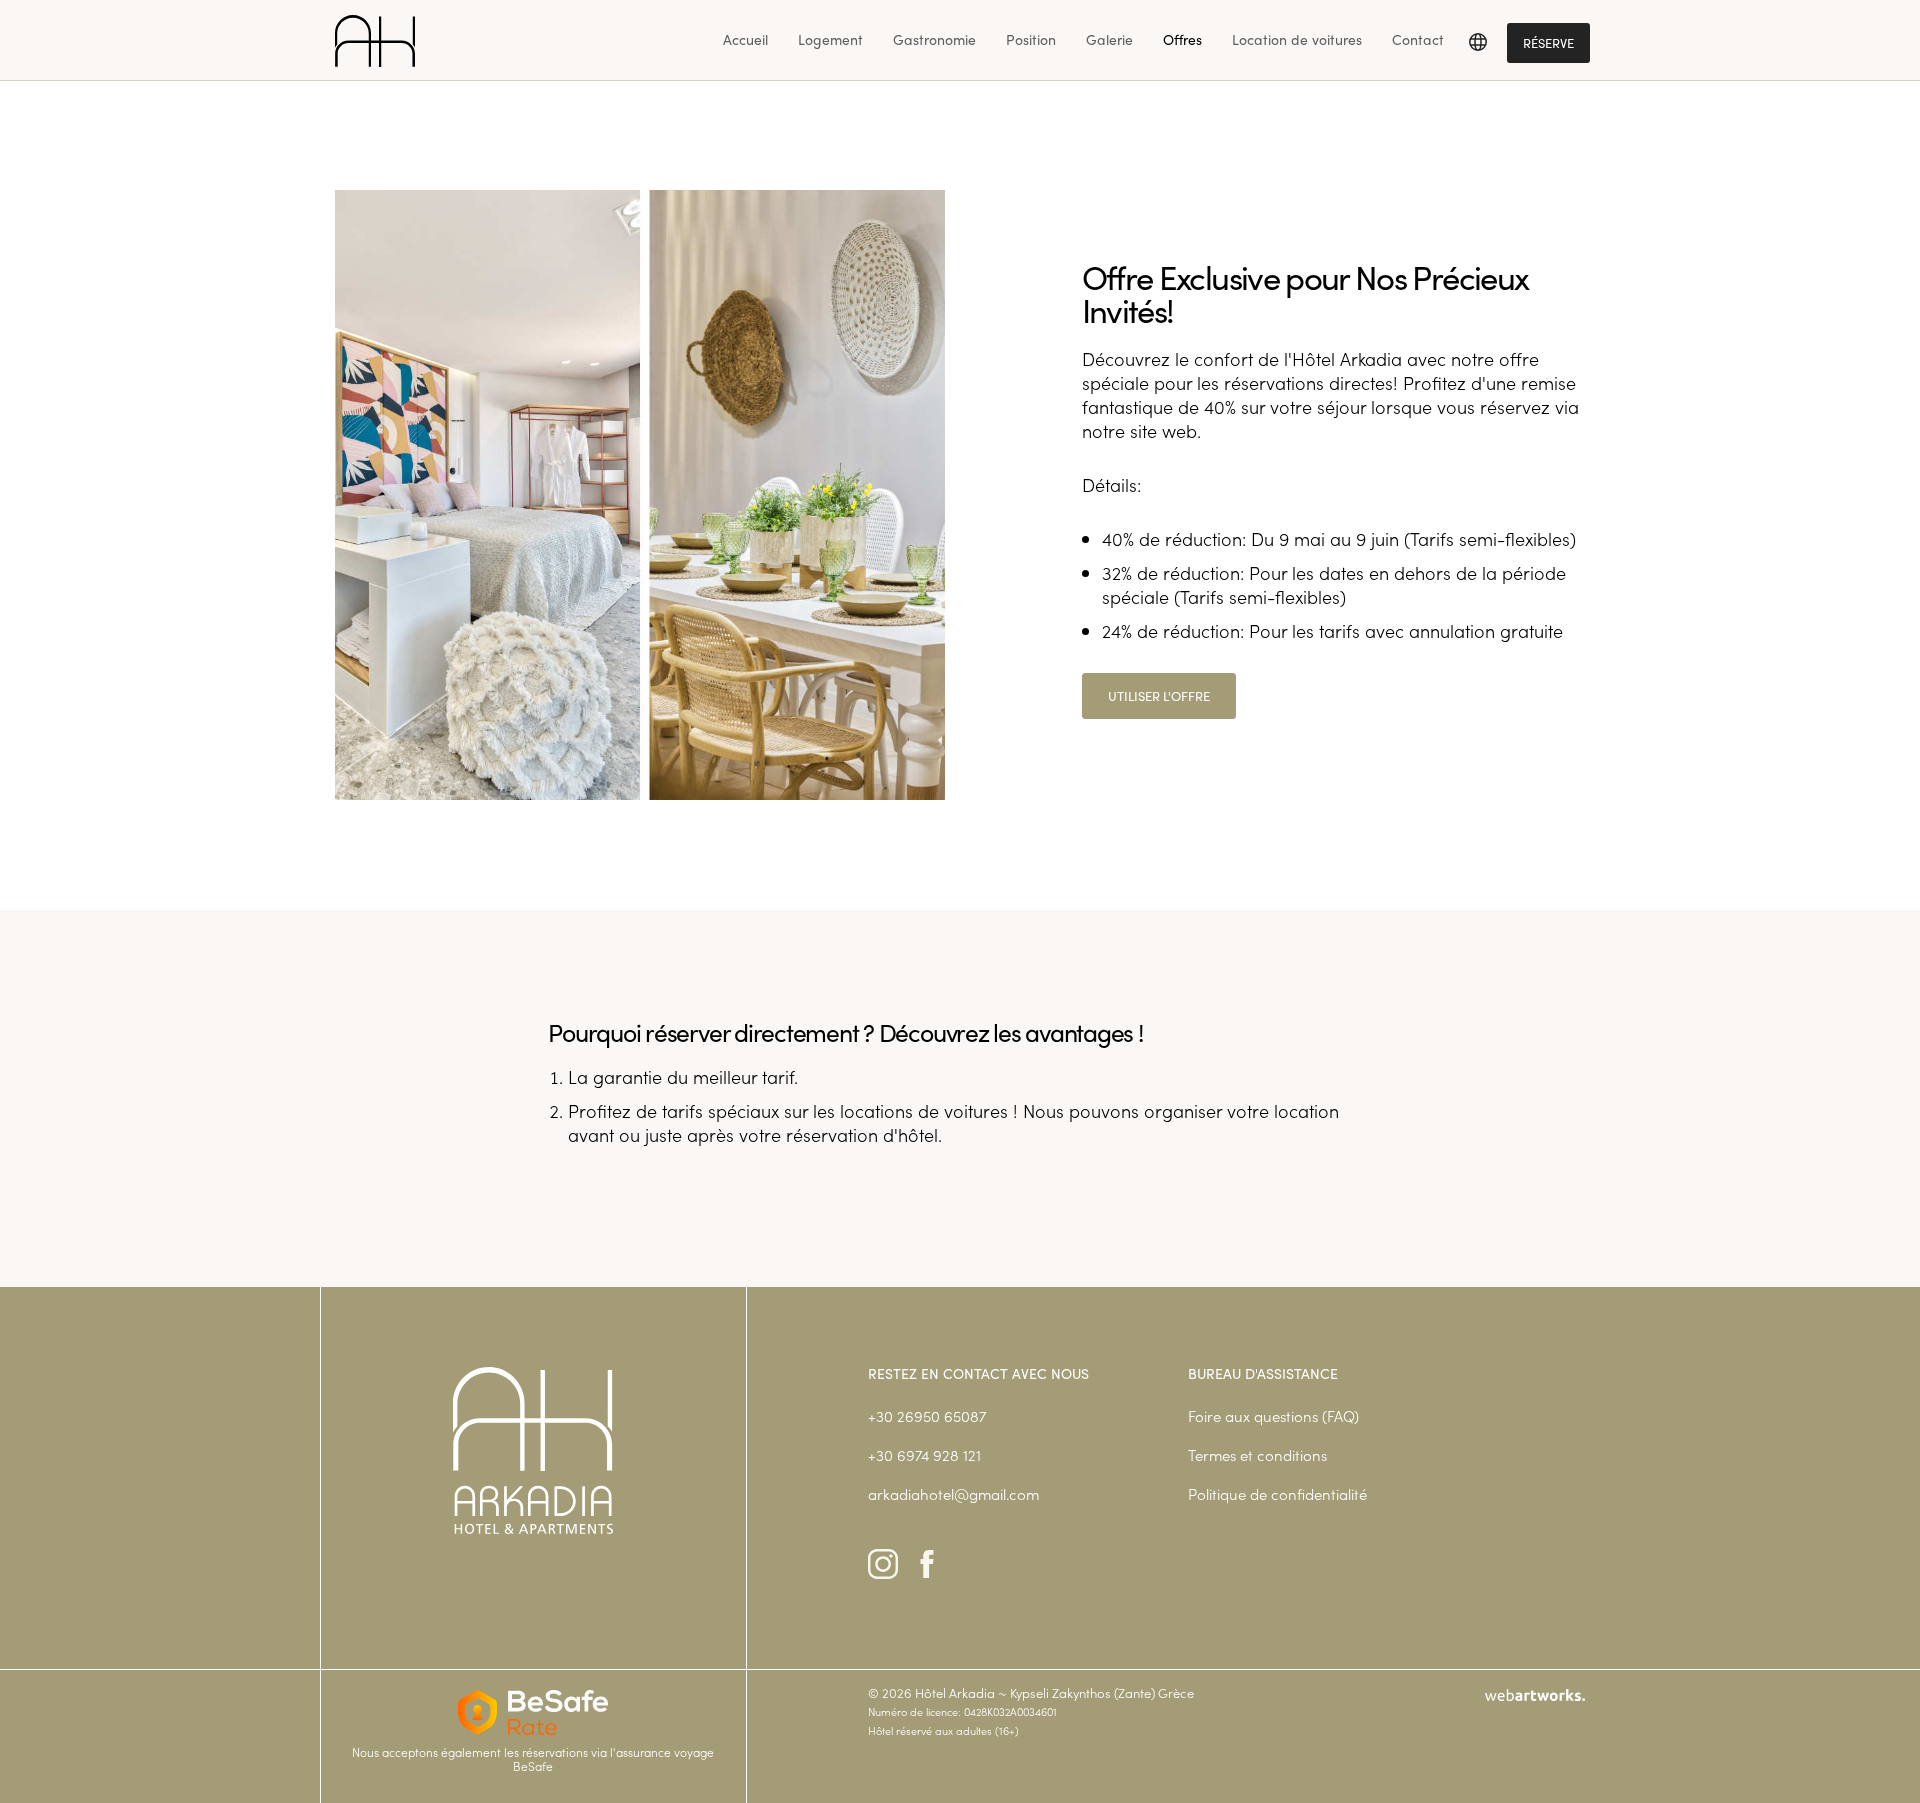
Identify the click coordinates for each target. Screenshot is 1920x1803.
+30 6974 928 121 (924, 1454)
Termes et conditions (1257, 1454)
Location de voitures (1297, 39)
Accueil (745, 39)
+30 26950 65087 (927, 1415)
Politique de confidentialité (1277, 1493)
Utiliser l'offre (1159, 696)
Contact (1418, 39)
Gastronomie (934, 39)
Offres (1182, 39)
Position (1031, 39)
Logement (830, 39)
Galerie (1109, 39)
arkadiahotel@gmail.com (953, 1493)
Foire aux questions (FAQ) (1273, 1415)
